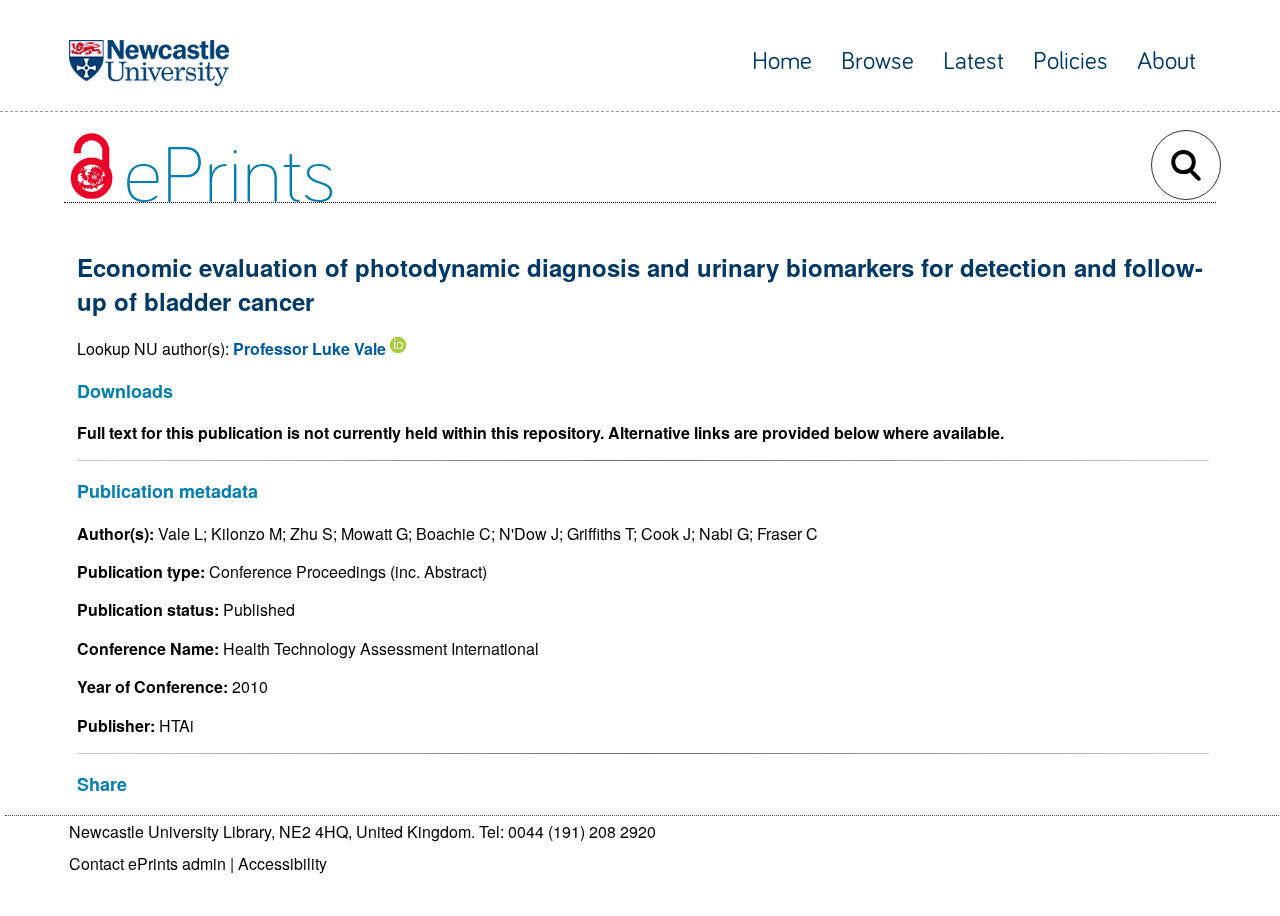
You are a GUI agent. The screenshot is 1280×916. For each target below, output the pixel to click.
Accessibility (282, 863)
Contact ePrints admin (147, 863)
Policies (1070, 61)
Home (782, 61)
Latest (973, 61)
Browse (877, 61)
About (1166, 61)
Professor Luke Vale (309, 348)
